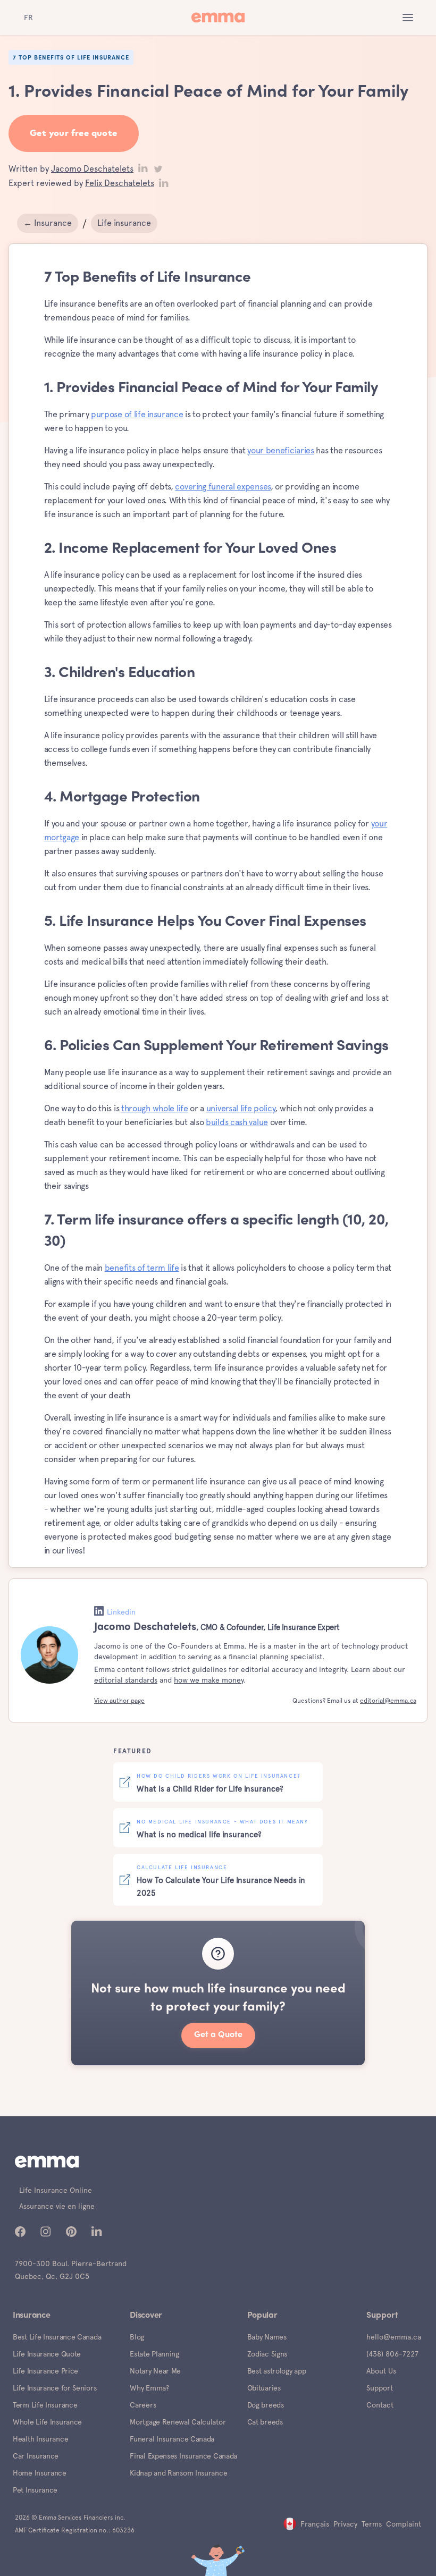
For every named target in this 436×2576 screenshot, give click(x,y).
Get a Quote (218, 2035)
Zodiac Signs (267, 2354)
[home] (218, 18)
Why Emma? (149, 2388)
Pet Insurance (35, 2490)
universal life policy (241, 1108)
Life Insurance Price (45, 2371)
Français (315, 2524)
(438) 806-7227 (392, 2354)
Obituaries (264, 2388)
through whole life (155, 1108)
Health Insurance (40, 2439)
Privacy (345, 2524)
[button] (408, 18)
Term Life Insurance (45, 2405)
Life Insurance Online (56, 2190)
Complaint (404, 2524)
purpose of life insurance (137, 414)
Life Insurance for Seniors (54, 2388)
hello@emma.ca (394, 2337)
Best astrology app (277, 2371)
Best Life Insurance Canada (57, 2337)
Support (380, 2388)
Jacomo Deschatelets (92, 169)
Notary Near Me (155, 2371)
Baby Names (267, 2337)
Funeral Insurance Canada (172, 2439)
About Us (381, 2371)
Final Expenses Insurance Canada (183, 2456)
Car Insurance (36, 2456)
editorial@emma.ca (388, 1701)
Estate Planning (154, 2354)
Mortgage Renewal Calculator (178, 2422)
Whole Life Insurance (47, 2422)
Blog (137, 2337)
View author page (119, 1701)
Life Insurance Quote (47, 2354)
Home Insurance (40, 2473)
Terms (372, 2524)
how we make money (209, 1680)
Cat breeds (265, 2422)
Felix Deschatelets (120, 183)
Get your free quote (74, 134)
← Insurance (48, 223)
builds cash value (237, 1122)
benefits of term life (142, 1268)
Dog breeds (266, 2405)
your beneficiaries (281, 450)
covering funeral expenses (223, 487)
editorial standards (126, 1680)
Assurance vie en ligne (57, 2206)
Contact (380, 2405)
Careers (143, 2405)
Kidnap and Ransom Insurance (178, 2473)
